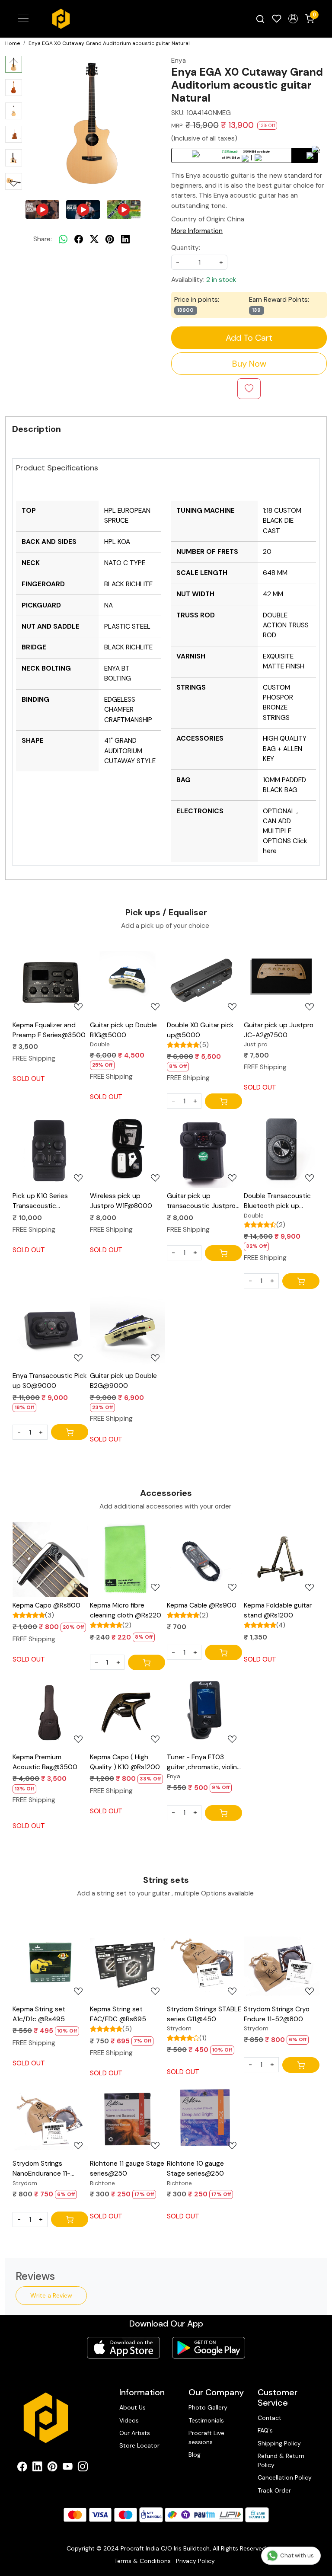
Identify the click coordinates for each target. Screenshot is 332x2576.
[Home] (61, 19)
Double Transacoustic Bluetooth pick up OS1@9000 (277, 1201)
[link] (260, 19)
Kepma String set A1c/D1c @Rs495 (39, 2014)
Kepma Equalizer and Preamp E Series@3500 (49, 1030)
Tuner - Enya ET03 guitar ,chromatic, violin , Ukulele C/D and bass (203, 1763)
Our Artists (135, 2433)
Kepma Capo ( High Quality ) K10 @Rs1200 (125, 1762)
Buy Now (249, 364)
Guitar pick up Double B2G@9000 (123, 1381)
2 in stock (221, 280)
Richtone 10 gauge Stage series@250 (195, 2169)
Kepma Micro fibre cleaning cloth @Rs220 (126, 1610)
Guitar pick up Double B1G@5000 (123, 1030)
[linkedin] (125, 239)
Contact (270, 2418)
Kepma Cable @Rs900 (202, 1605)
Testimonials (206, 2420)
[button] (293, 19)
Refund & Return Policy (281, 2460)
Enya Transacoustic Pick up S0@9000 (50, 1381)
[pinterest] (110, 239)
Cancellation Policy (285, 2477)
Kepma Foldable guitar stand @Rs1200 (278, 1610)
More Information (197, 231)
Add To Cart (249, 338)
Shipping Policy (279, 2443)
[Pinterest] (53, 2468)
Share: (43, 239)
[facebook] (79, 239)
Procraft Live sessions (206, 2437)
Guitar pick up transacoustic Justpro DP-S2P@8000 (201, 1201)
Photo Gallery (208, 2407)
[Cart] (223, 1101)
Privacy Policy (195, 2561)
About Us (132, 2407)
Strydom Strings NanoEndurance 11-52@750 (41, 2169)
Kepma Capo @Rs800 (46, 1605)
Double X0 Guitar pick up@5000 (200, 1030)
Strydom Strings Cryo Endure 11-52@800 (277, 2014)
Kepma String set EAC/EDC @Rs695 (118, 2014)
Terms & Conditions (142, 2561)
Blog (195, 2455)
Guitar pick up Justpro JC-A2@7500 (279, 1030)
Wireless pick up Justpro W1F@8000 (121, 1201)
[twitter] (94, 239)
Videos (129, 2420)
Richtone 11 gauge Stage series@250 (127, 2169)
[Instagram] (83, 2468)
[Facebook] (22, 2468)
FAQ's (265, 2430)
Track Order (274, 2490)
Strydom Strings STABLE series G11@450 (204, 2014)
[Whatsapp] (63, 239)
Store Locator (139, 2445)
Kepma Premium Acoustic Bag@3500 (45, 1762)
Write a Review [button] (51, 2295)
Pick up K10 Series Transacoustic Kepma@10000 (40, 1201)
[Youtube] (68, 2468)
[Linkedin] (37, 2468)
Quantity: (186, 248)
